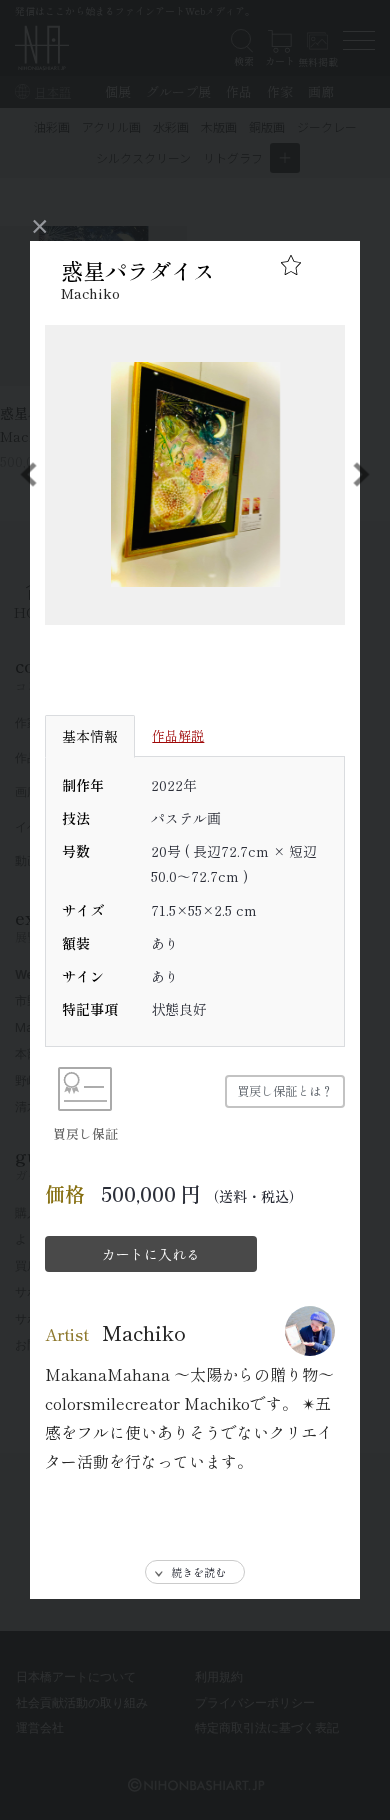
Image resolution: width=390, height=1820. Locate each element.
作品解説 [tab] (178, 735)
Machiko (90, 293)
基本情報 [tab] (90, 736)
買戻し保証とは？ (285, 1091)
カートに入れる (151, 1254)
